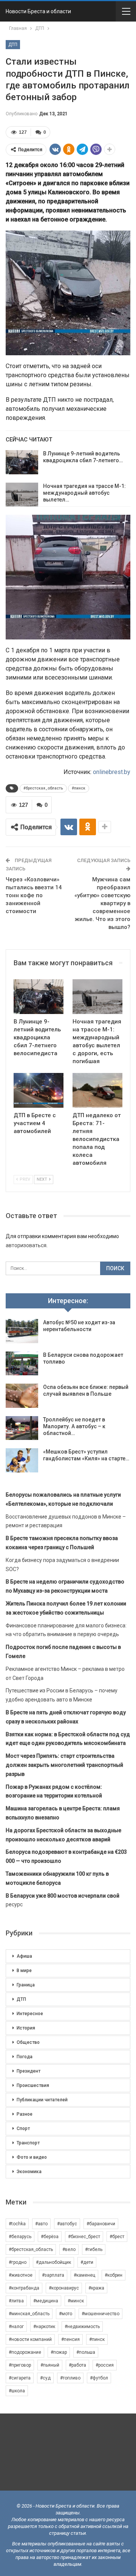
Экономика (29, 2172)
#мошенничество (100, 2314)
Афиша (24, 1956)
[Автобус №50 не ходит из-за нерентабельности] (22, 1331)
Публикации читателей (42, 2100)
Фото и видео (32, 2157)
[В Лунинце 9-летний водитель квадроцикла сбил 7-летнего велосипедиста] (22, 462)
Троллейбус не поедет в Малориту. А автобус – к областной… (74, 1426)
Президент (29, 2071)
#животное (21, 2275)
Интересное (30, 2014)
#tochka (17, 2224)
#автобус (67, 2224)
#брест (117, 2237)
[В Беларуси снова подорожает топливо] (22, 1364)
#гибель (94, 2249)
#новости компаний (30, 2339)
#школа (17, 2391)
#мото (66, 2314)
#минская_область (29, 2314)
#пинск (79, 788)
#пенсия (70, 2339)
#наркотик (44, 2327)
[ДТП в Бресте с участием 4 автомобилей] (39, 1090)
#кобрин (114, 2275)
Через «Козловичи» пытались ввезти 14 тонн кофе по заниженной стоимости (34, 895)
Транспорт (28, 2143)
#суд (45, 2378)
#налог (16, 2327)
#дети (87, 2262)
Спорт (23, 2129)
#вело (69, 2249)
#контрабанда (24, 2288)
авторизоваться (26, 1245)
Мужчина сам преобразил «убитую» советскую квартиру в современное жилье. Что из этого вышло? (102, 903)
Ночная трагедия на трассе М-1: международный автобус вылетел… (84, 493)
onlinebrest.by (112, 772)
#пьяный (50, 2365)
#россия (105, 2365)
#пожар (59, 2352)
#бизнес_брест (84, 2237)
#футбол (99, 2378)
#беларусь (20, 2237)
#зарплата (53, 2275)
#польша (86, 2352)
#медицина (46, 2301)
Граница (26, 1985)
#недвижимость (82, 2327)
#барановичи (101, 2224)
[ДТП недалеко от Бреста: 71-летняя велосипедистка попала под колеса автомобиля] (97, 1090)
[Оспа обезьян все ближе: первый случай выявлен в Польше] (22, 1396)
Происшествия (33, 2085)
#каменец (84, 2275)
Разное (25, 2114)
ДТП (13, 45)
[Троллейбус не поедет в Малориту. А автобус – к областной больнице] (22, 1428)
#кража (96, 2288)
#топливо (70, 2378)
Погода (25, 2057)
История (26, 2028)
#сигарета (20, 2378)
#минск (76, 2301)
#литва (16, 2301)
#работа (77, 2365)
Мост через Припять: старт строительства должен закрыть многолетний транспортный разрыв (64, 1765)
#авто (41, 2224)
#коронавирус (64, 2288)
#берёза (50, 2237)
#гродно (18, 2262)
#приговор (20, 2365)
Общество (28, 2042)
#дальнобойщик (53, 2262)
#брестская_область (43, 788)
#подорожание (25, 2352)
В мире (24, 1971)
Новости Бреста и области (38, 11)
